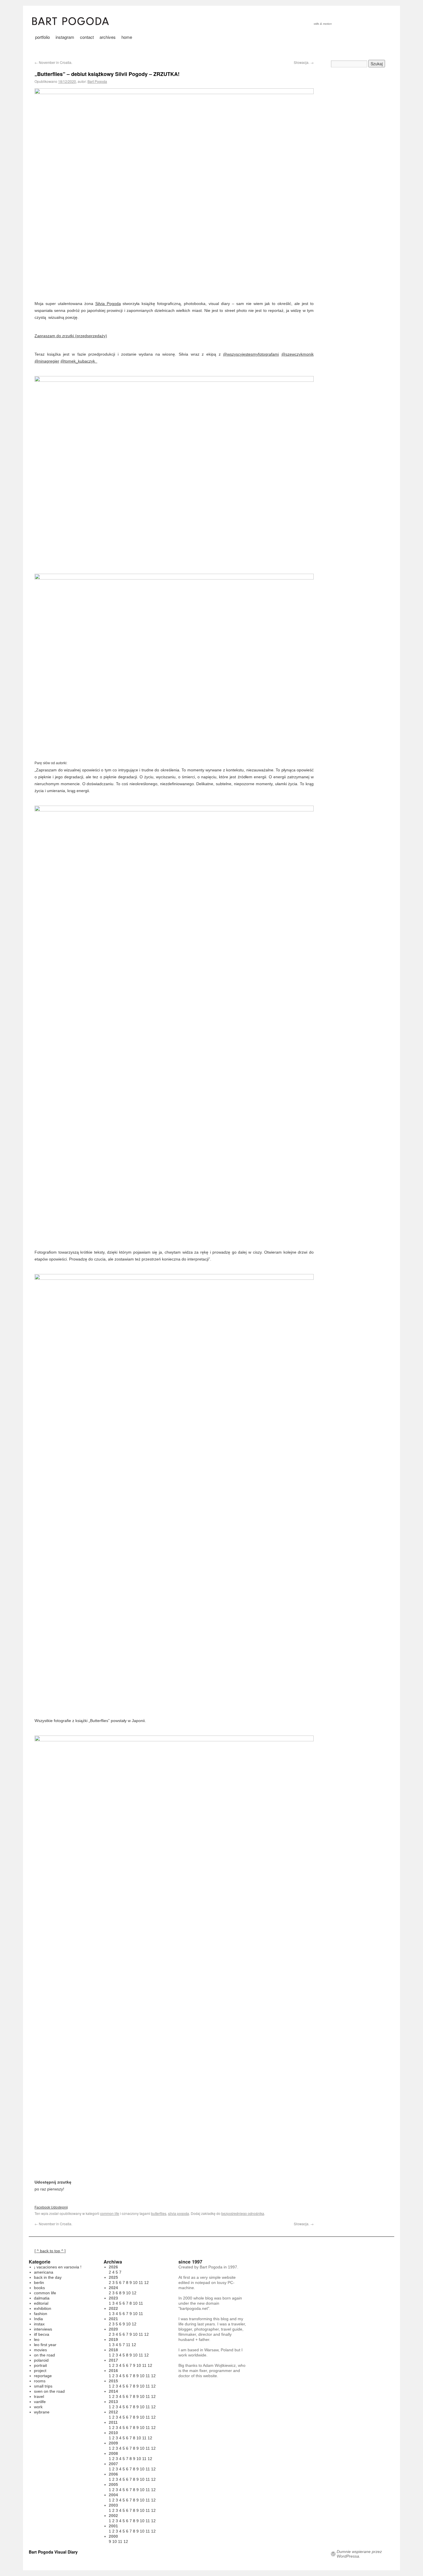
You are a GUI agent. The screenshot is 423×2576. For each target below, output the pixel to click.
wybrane (42, 2412)
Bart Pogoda (97, 81)
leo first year (45, 2345)
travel (39, 2396)
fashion (41, 2314)
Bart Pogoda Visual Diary (53, 2552)
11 (141, 2283)
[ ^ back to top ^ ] (50, 2251)
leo (37, 2339)
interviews (43, 2329)
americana (44, 2272)
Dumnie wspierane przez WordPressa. (359, 2554)
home (127, 37)
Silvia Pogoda (108, 304)
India (38, 2319)
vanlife (40, 2402)
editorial (41, 2303)
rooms (40, 2381)
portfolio (42, 37)
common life (110, 2213)
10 (135, 2283)
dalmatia (42, 2298)
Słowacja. (304, 62)
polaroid (41, 2360)
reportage (43, 2376)
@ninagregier (47, 361)
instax (39, 2324)
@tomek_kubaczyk (79, 361)
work (38, 2407)
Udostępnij (59, 2207)
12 (146, 2283)
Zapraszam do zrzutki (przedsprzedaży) (71, 336)
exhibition (43, 2308)
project (40, 2371)
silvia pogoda (179, 2213)
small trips (43, 2386)
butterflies (159, 2213)
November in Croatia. (53, 62)
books (39, 2288)
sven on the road (49, 2391)
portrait (40, 2365)
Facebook (42, 2207)
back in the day (48, 2277)
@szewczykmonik (298, 354)
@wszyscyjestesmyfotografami (251, 354)
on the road (44, 2355)
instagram (65, 37)
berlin (39, 2283)
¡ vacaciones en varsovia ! (58, 2267)
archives (108, 37)
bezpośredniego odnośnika (243, 2213)
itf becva (42, 2334)
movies (40, 2350)
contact (87, 37)
